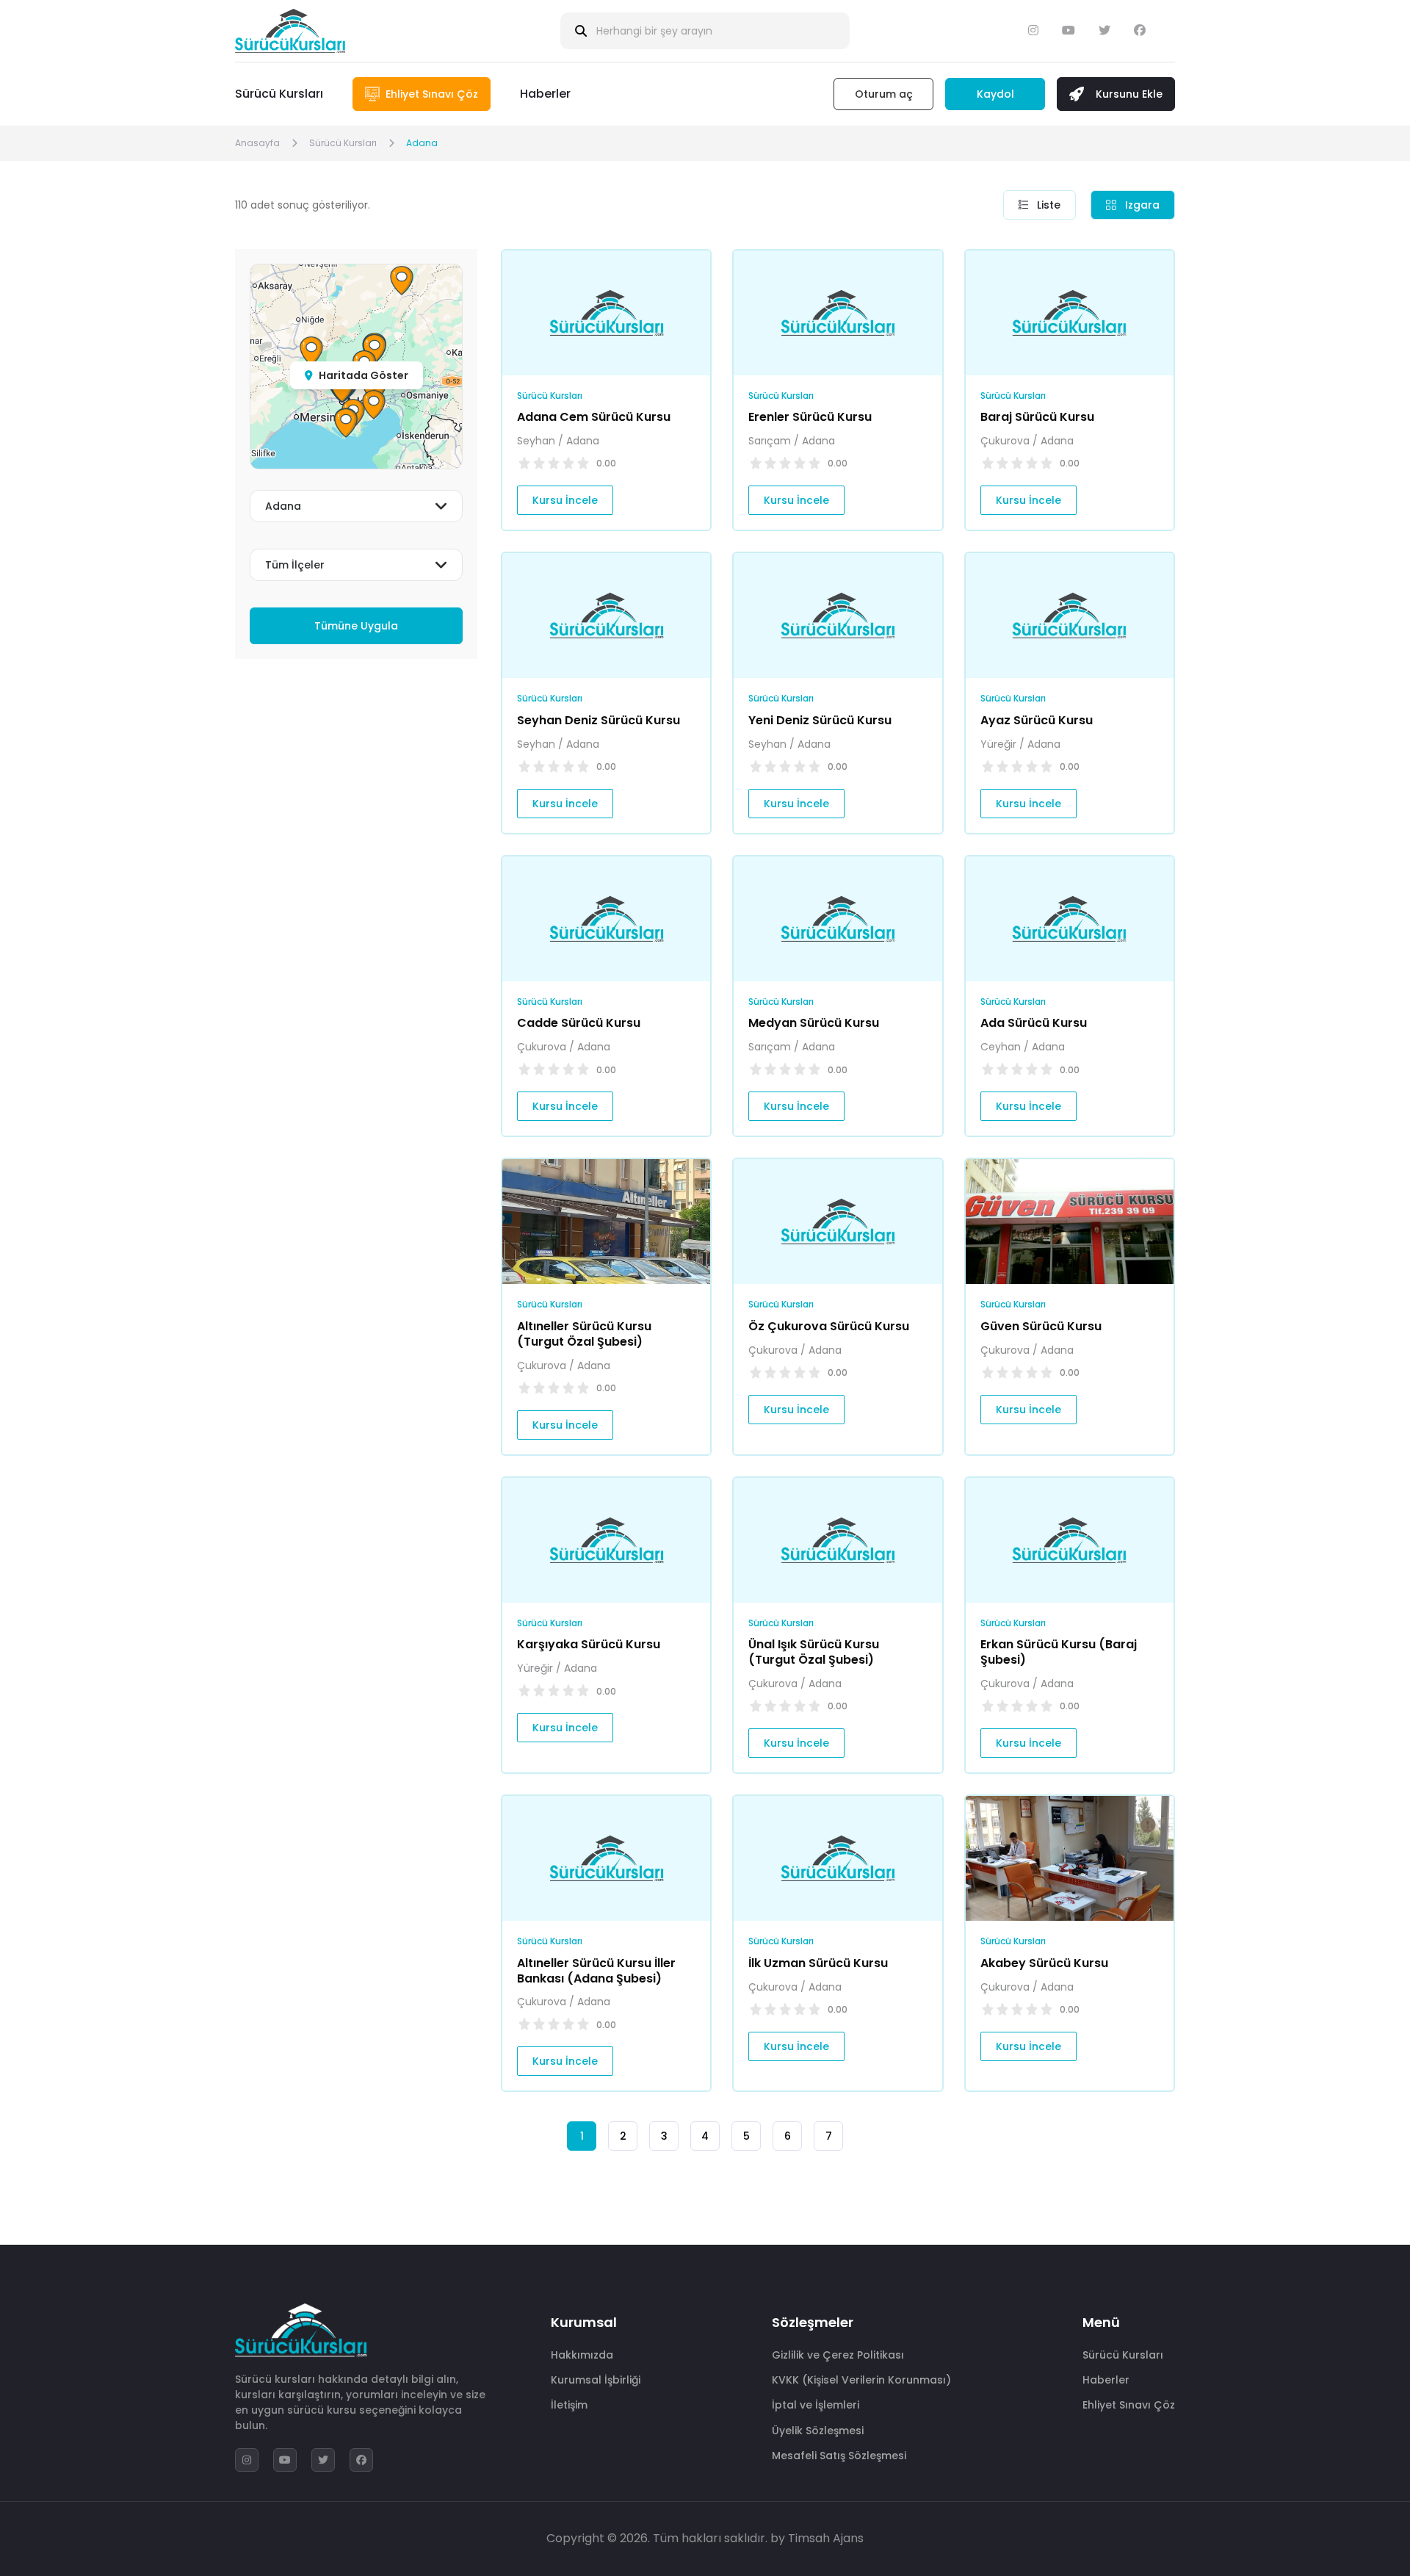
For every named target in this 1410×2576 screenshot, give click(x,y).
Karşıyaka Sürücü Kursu (589, 1644)
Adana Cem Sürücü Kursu (594, 417)
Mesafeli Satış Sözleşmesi (839, 2456)
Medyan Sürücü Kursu (814, 1023)
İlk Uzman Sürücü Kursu (818, 1963)
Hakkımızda (582, 2355)
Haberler (545, 94)
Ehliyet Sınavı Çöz (1129, 2405)
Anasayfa (257, 143)
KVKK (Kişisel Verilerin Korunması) (861, 2380)
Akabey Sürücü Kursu (1044, 1963)
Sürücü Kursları (279, 94)
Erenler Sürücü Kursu (810, 417)
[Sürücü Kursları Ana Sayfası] (290, 31)
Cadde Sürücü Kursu (579, 1023)
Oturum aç (884, 94)
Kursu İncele (565, 500)
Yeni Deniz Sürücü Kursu (820, 720)
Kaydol (995, 94)
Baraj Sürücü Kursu (1037, 417)
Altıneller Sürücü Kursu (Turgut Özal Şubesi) (584, 1334)
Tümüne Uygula (356, 626)
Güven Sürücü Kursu (1041, 1326)
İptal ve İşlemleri (816, 2405)
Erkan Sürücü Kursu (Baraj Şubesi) (1059, 1652)
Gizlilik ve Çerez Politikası (838, 2355)
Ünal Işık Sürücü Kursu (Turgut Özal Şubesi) (814, 1652)
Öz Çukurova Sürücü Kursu (829, 1326)
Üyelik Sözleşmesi (818, 2431)
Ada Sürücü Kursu (1034, 1023)
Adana (422, 143)
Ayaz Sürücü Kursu (1037, 720)
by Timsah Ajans (817, 2538)
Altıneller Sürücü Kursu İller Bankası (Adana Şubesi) (596, 1971)
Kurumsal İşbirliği (596, 2380)
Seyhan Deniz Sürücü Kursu (599, 720)
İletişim (569, 2405)
